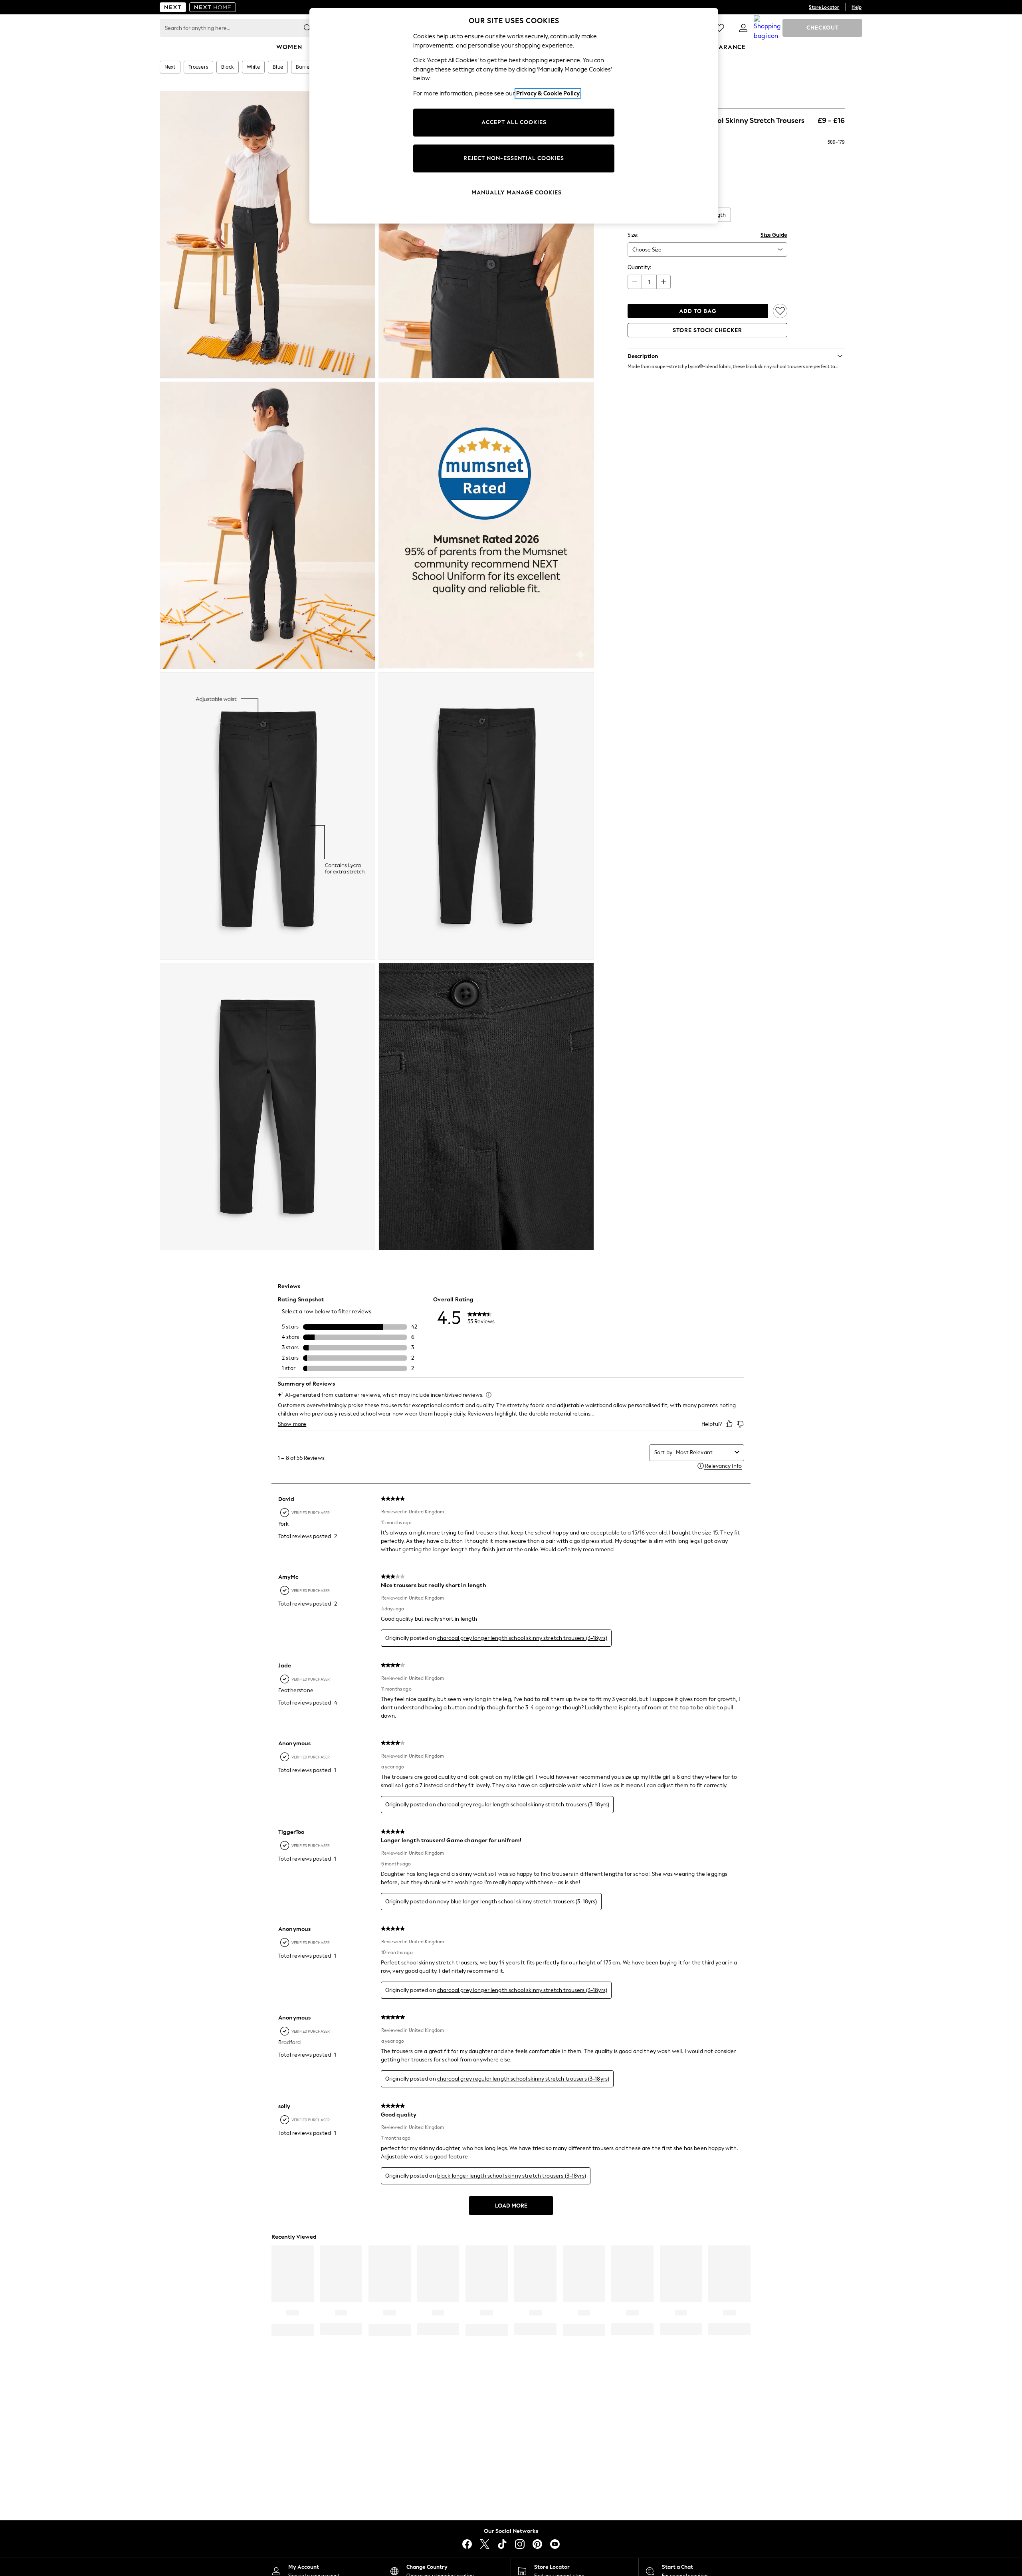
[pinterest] (537, 2544)
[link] (743, 28)
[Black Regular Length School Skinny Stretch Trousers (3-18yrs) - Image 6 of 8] (486, 816)
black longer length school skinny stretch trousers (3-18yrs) (512, 2176)
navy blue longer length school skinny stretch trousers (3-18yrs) (517, 1902)
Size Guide (774, 235)
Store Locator (824, 7)
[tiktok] (502, 2544)
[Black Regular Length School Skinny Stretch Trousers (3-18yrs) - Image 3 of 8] (267, 525)
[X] (485, 2544)
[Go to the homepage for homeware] (213, 7)
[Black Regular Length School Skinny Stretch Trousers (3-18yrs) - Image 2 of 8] (486, 235)
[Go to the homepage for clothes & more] (173, 7)
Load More (511, 2206)
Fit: (631, 200)
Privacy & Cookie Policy (548, 93)
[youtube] (555, 2544)
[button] (736, 356)
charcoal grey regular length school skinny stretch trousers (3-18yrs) (523, 1805)
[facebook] (467, 2544)
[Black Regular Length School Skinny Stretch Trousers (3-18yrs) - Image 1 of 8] (267, 235)
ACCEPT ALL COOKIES (514, 122)
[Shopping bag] (767, 28)
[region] (514, 116)
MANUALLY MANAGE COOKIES (517, 193)
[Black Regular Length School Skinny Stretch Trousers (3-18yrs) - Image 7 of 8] (267, 1107)
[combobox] (704, 1452)
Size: (633, 235)
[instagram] (520, 2544)
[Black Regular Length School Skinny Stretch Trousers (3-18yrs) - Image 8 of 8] (486, 1107)
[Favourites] (719, 28)
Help (857, 7)
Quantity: (639, 267)
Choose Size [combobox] (647, 250)
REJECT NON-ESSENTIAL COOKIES (514, 158)
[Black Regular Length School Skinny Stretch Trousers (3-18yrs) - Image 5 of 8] (267, 816)
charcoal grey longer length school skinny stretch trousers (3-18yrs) (522, 1638)
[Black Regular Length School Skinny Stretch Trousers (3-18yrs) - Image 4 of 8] (486, 525)
